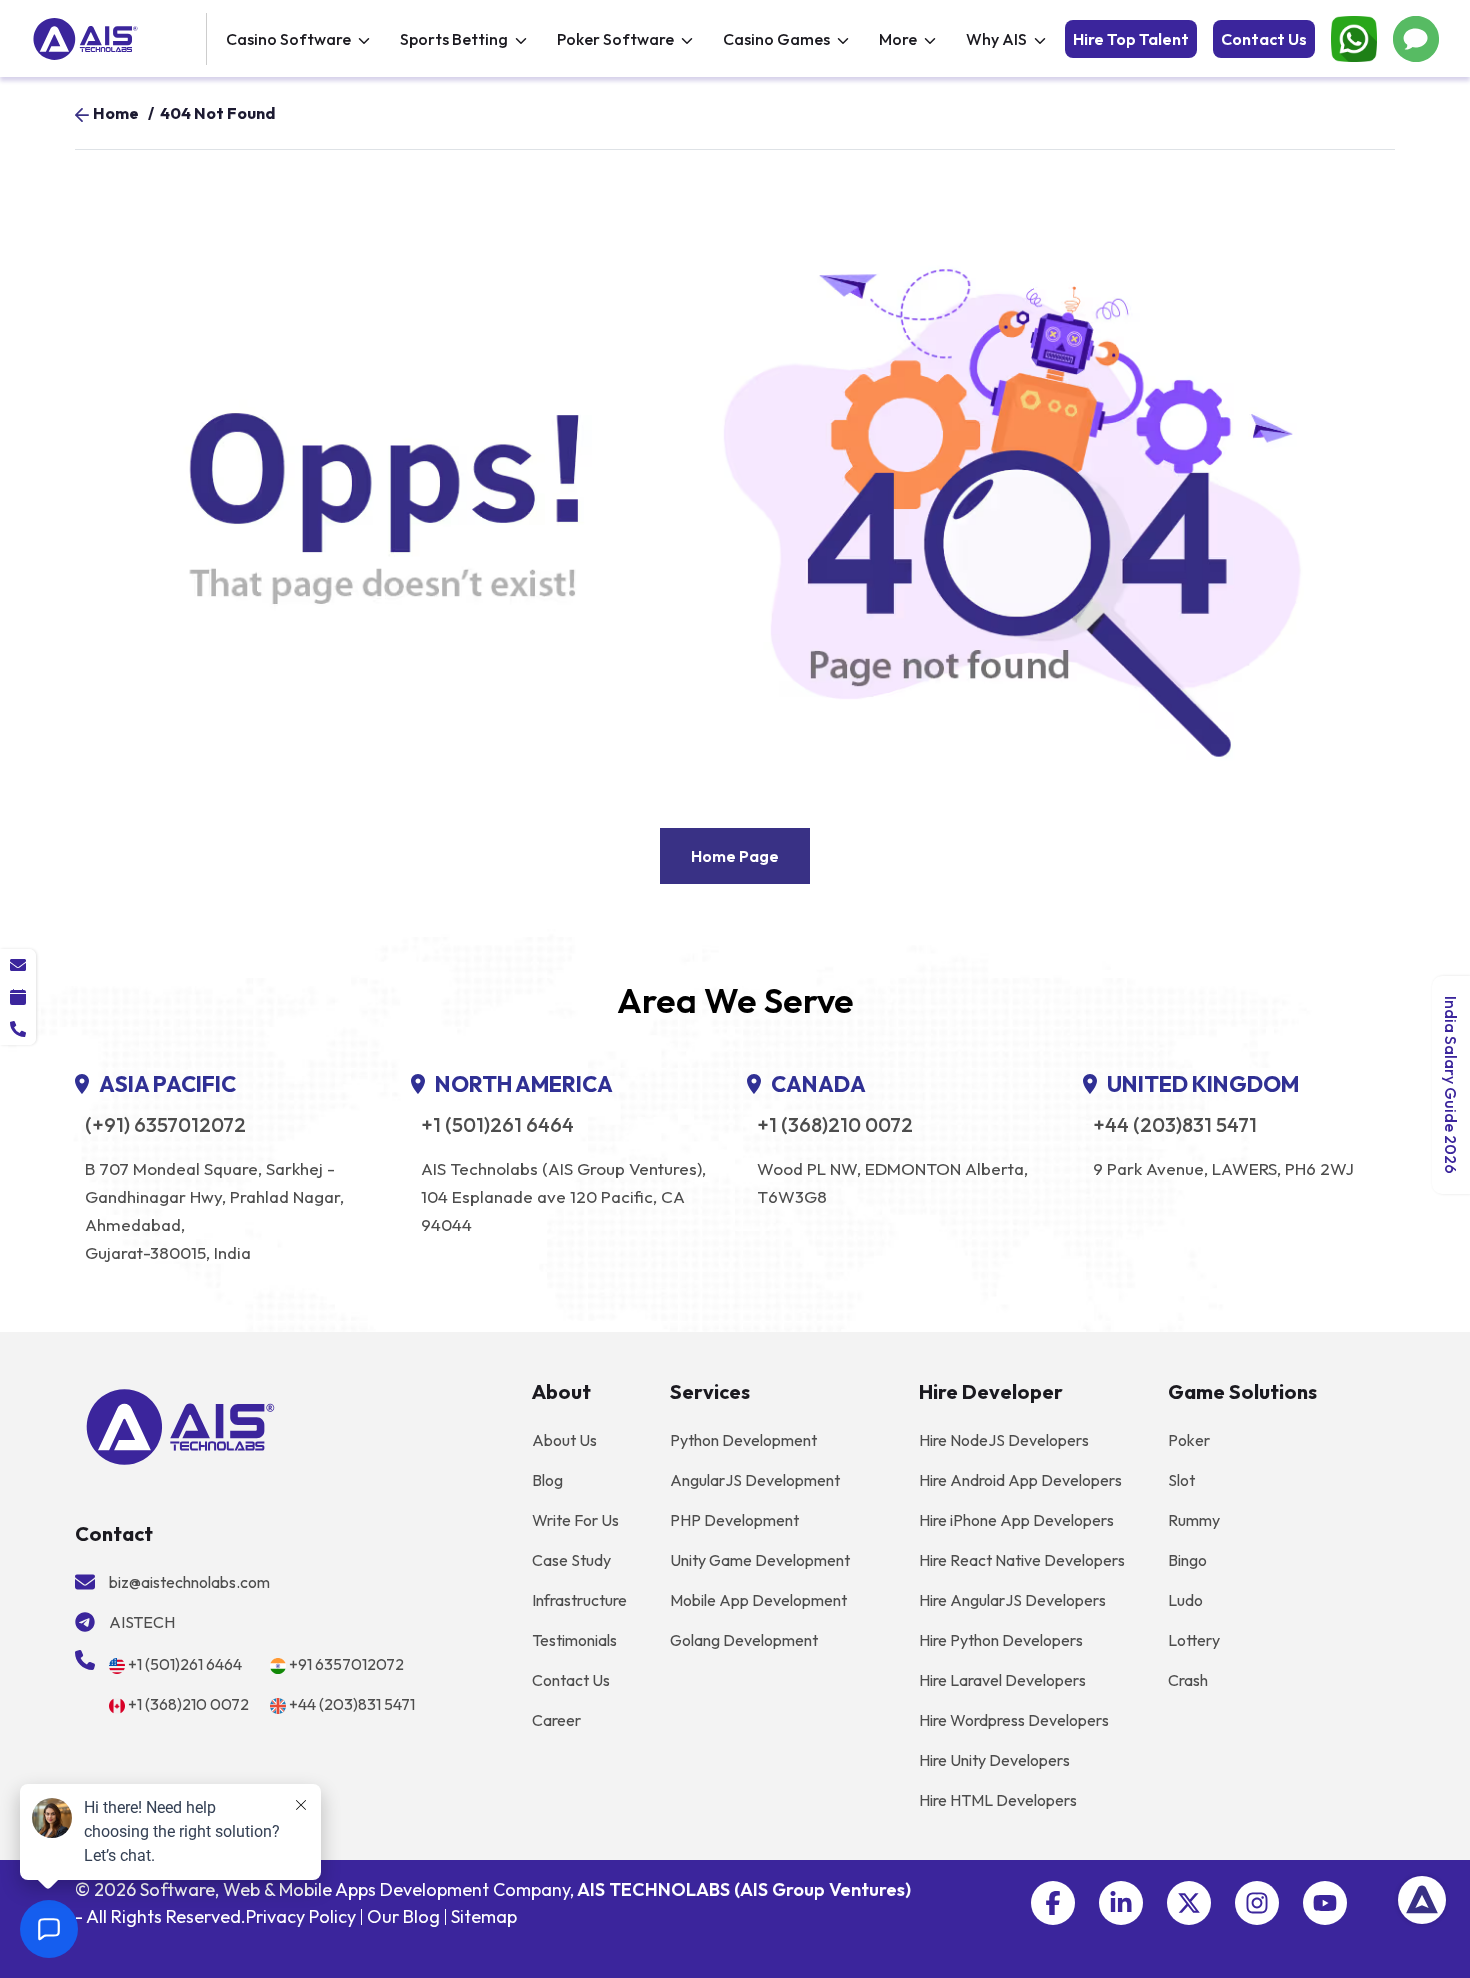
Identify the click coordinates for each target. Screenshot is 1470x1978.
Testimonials (574, 1640)
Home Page (735, 856)
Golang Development (744, 1640)
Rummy (1194, 1520)
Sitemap (484, 1916)
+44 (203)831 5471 (1175, 1125)
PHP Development (734, 1520)
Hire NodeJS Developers (1004, 1440)
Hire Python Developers (1001, 1640)
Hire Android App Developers (1020, 1480)
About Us (564, 1440)
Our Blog (403, 1916)
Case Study (571, 1560)
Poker (1189, 1440)
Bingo (1187, 1560)
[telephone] (18, 1029)
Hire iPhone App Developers (1016, 1520)
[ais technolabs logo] (180, 1425)
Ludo (1185, 1600)
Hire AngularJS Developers (1012, 1600)
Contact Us (1264, 39)
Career (556, 1720)
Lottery (1194, 1640)
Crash (1188, 1680)
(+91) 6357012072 (165, 1125)
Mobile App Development (758, 1600)
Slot (1181, 1480)
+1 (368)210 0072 (835, 1125)
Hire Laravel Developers (1002, 1680)
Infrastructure (579, 1600)
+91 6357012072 (346, 1664)
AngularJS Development (755, 1480)
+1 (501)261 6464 (497, 1125)
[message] (18, 965)
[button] (1053, 1903)
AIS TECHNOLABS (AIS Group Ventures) (744, 1889)
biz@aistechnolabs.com (189, 1582)
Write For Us (575, 1520)
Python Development (743, 1440)
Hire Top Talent (1131, 39)
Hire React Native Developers (1022, 1560)
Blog (547, 1480)
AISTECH (142, 1622)
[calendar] (18, 997)
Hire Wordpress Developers (1014, 1720)
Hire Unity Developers (994, 1760)
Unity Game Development (760, 1560)
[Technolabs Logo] (116, 39)
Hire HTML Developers (998, 1800)
